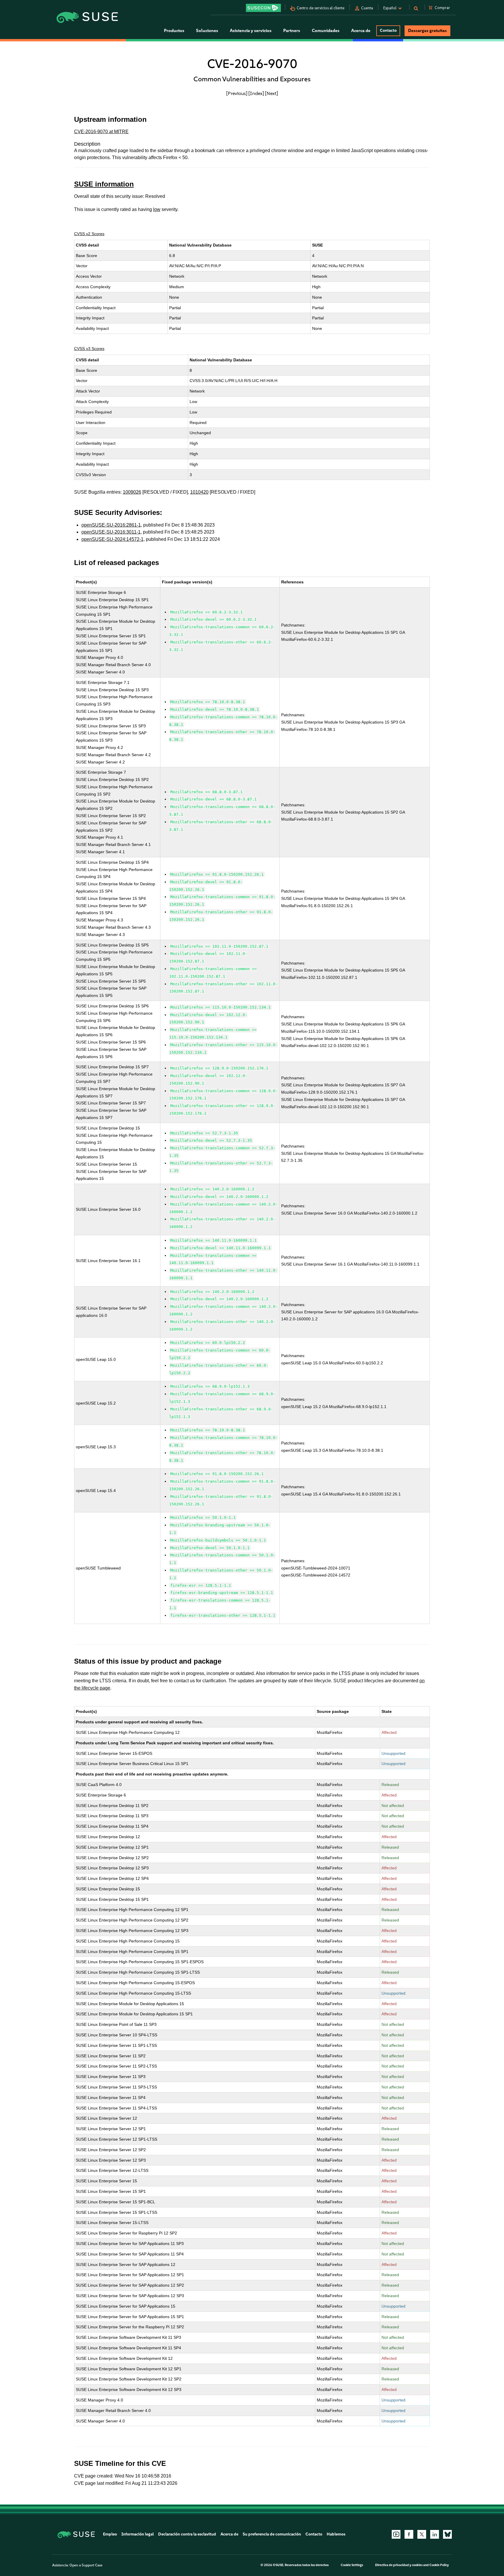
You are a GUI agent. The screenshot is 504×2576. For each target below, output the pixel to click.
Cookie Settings (352, 2565)
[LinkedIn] (435, 2534)
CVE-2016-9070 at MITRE (101, 132)
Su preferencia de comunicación (272, 2534)
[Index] (256, 93)
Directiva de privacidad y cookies (399, 2565)
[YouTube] (396, 2534)
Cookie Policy (439, 2565)
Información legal (138, 2534)
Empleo (110, 2534)
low (157, 209)
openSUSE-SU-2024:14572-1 (112, 539)
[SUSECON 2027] (263, 8)
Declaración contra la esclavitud (187, 2534)
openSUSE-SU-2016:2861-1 (111, 525)
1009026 (132, 492)
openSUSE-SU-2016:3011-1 (111, 532)
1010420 (199, 492)
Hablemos (336, 2534)
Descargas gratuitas (427, 31)
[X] (422, 2534)
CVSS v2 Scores (89, 234)
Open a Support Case (86, 2565)
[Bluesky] (447, 2534)
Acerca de (229, 2534)
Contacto (388, 30)
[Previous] (237, 93)
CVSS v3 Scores (89, 349)
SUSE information (104, 184)
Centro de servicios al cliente (321, 8)
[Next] (272, 93)
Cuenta (367, 8)
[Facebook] (409, 2534)
